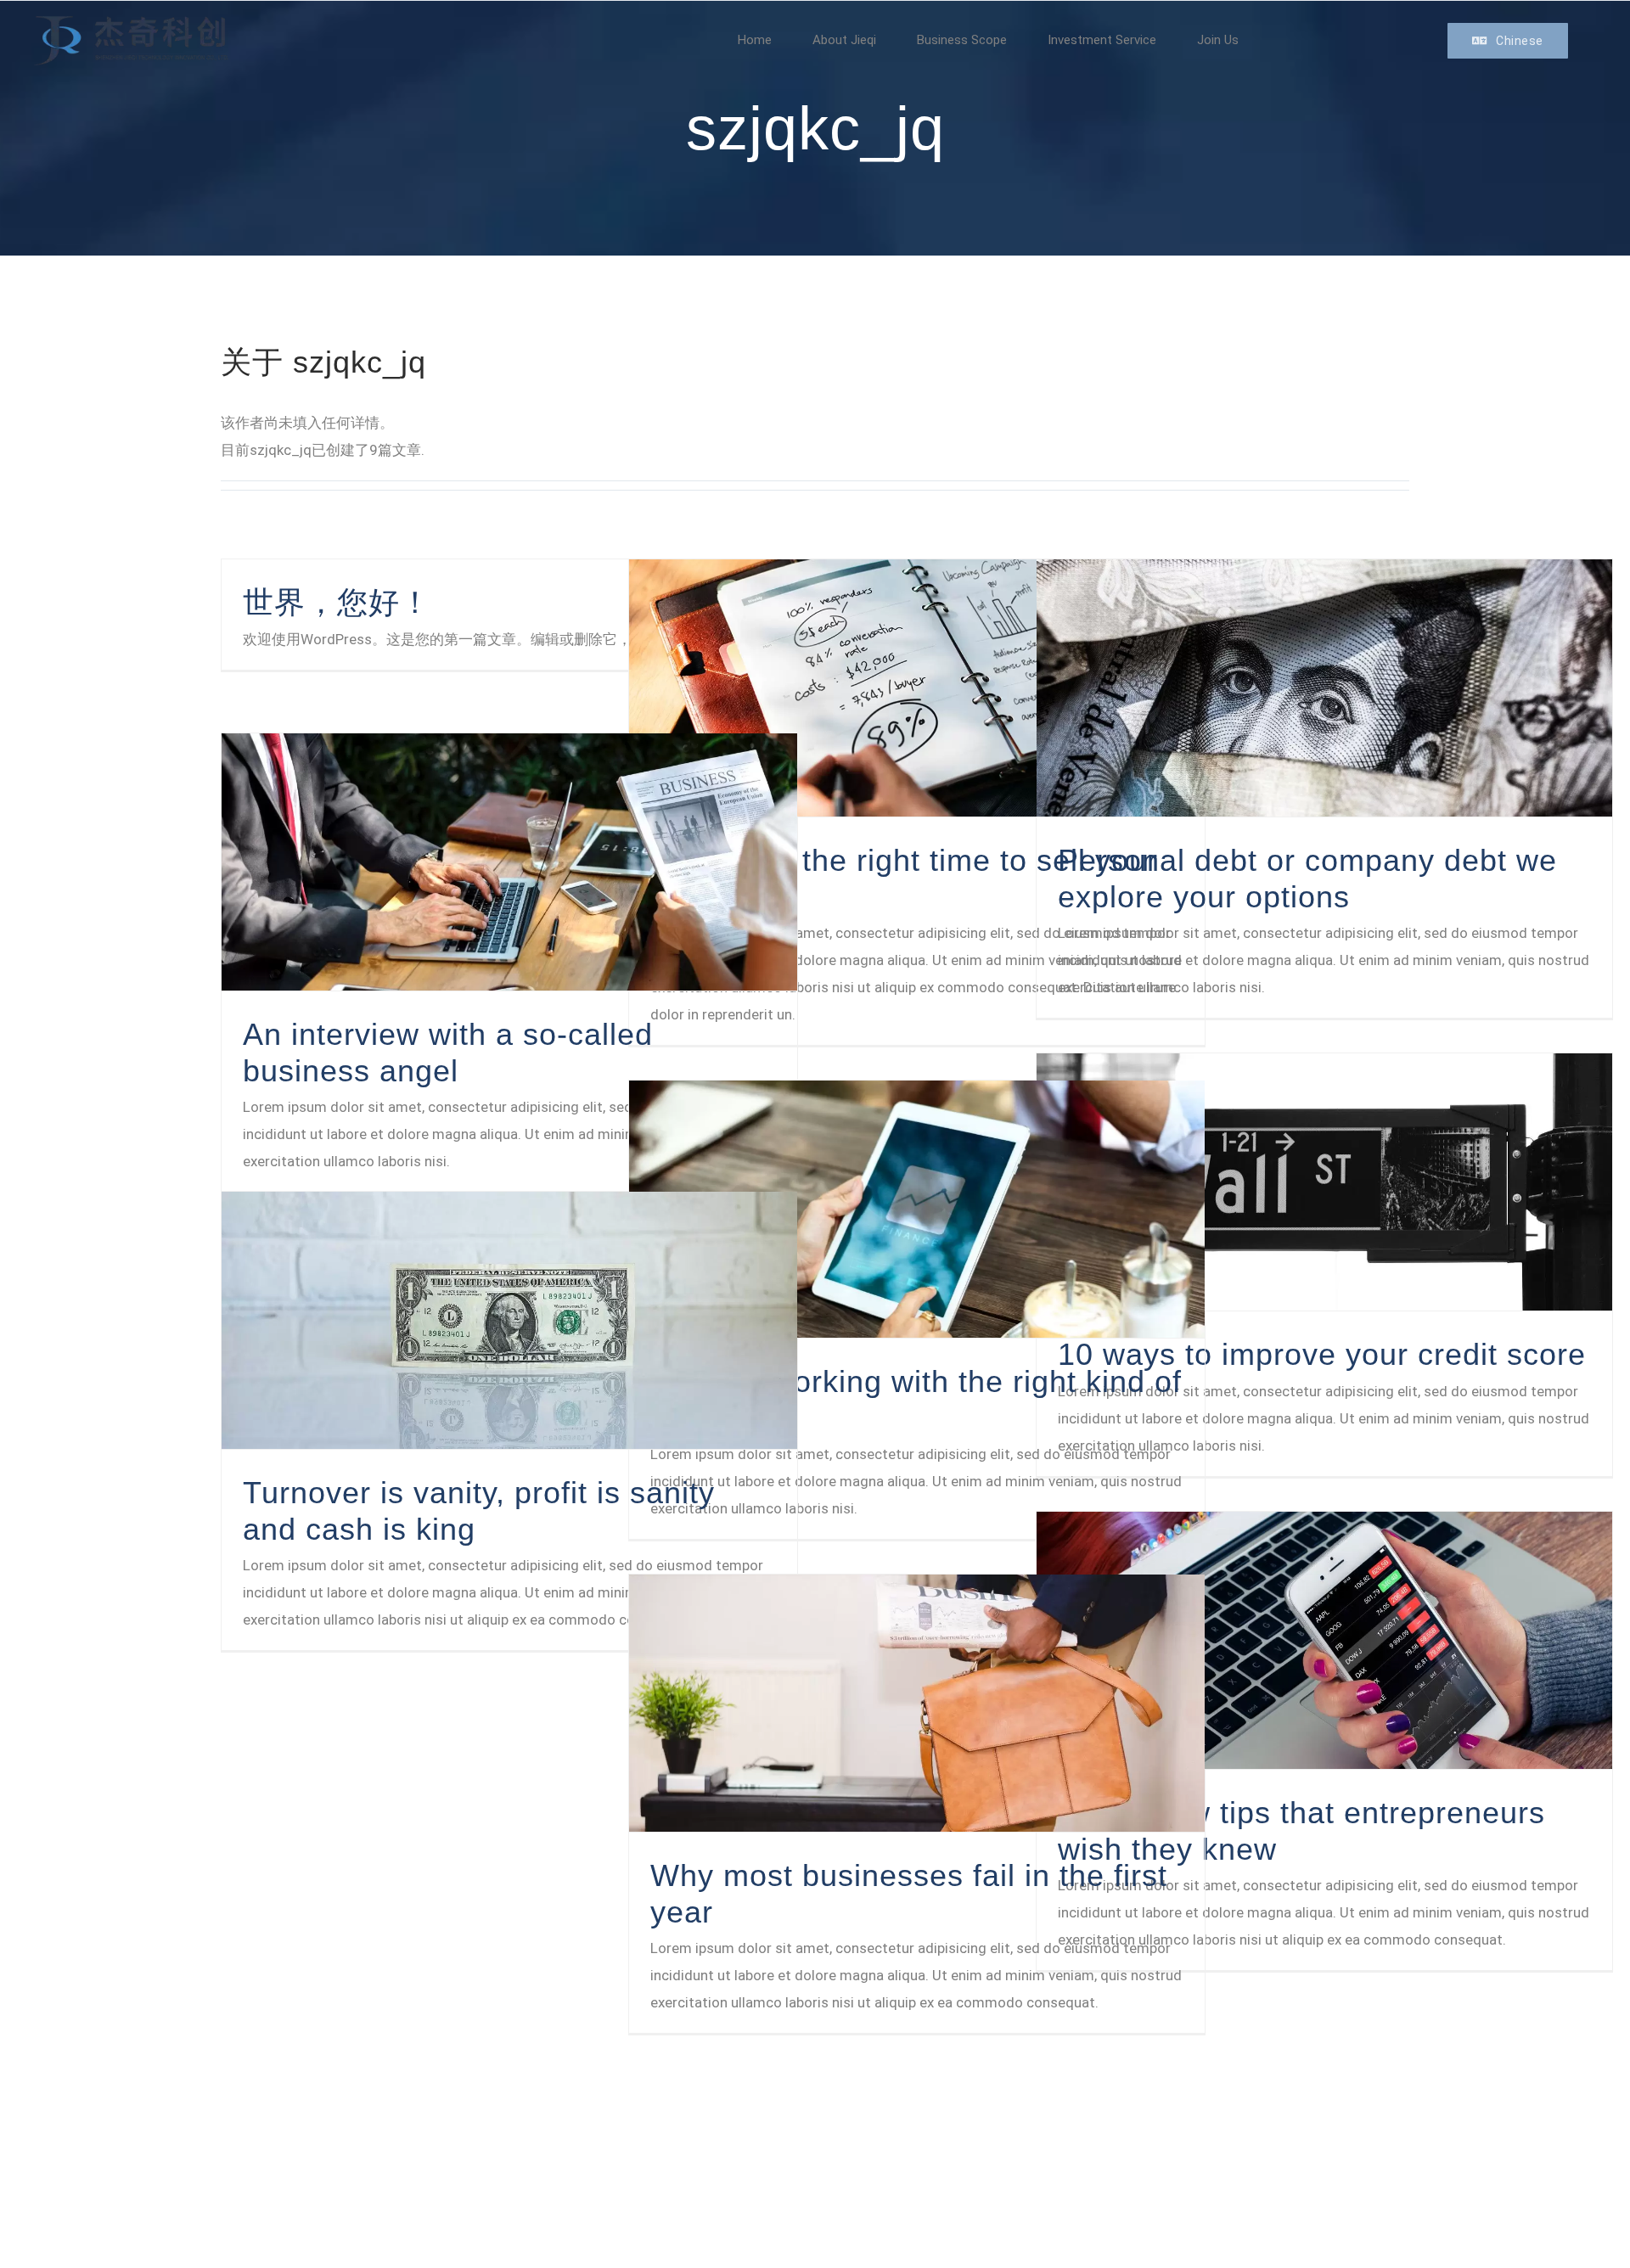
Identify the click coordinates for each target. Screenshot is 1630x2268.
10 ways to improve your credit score (1322, 1354)
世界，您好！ (337, 602)
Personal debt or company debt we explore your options (1307, 878)
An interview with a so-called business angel (448, 1052)
